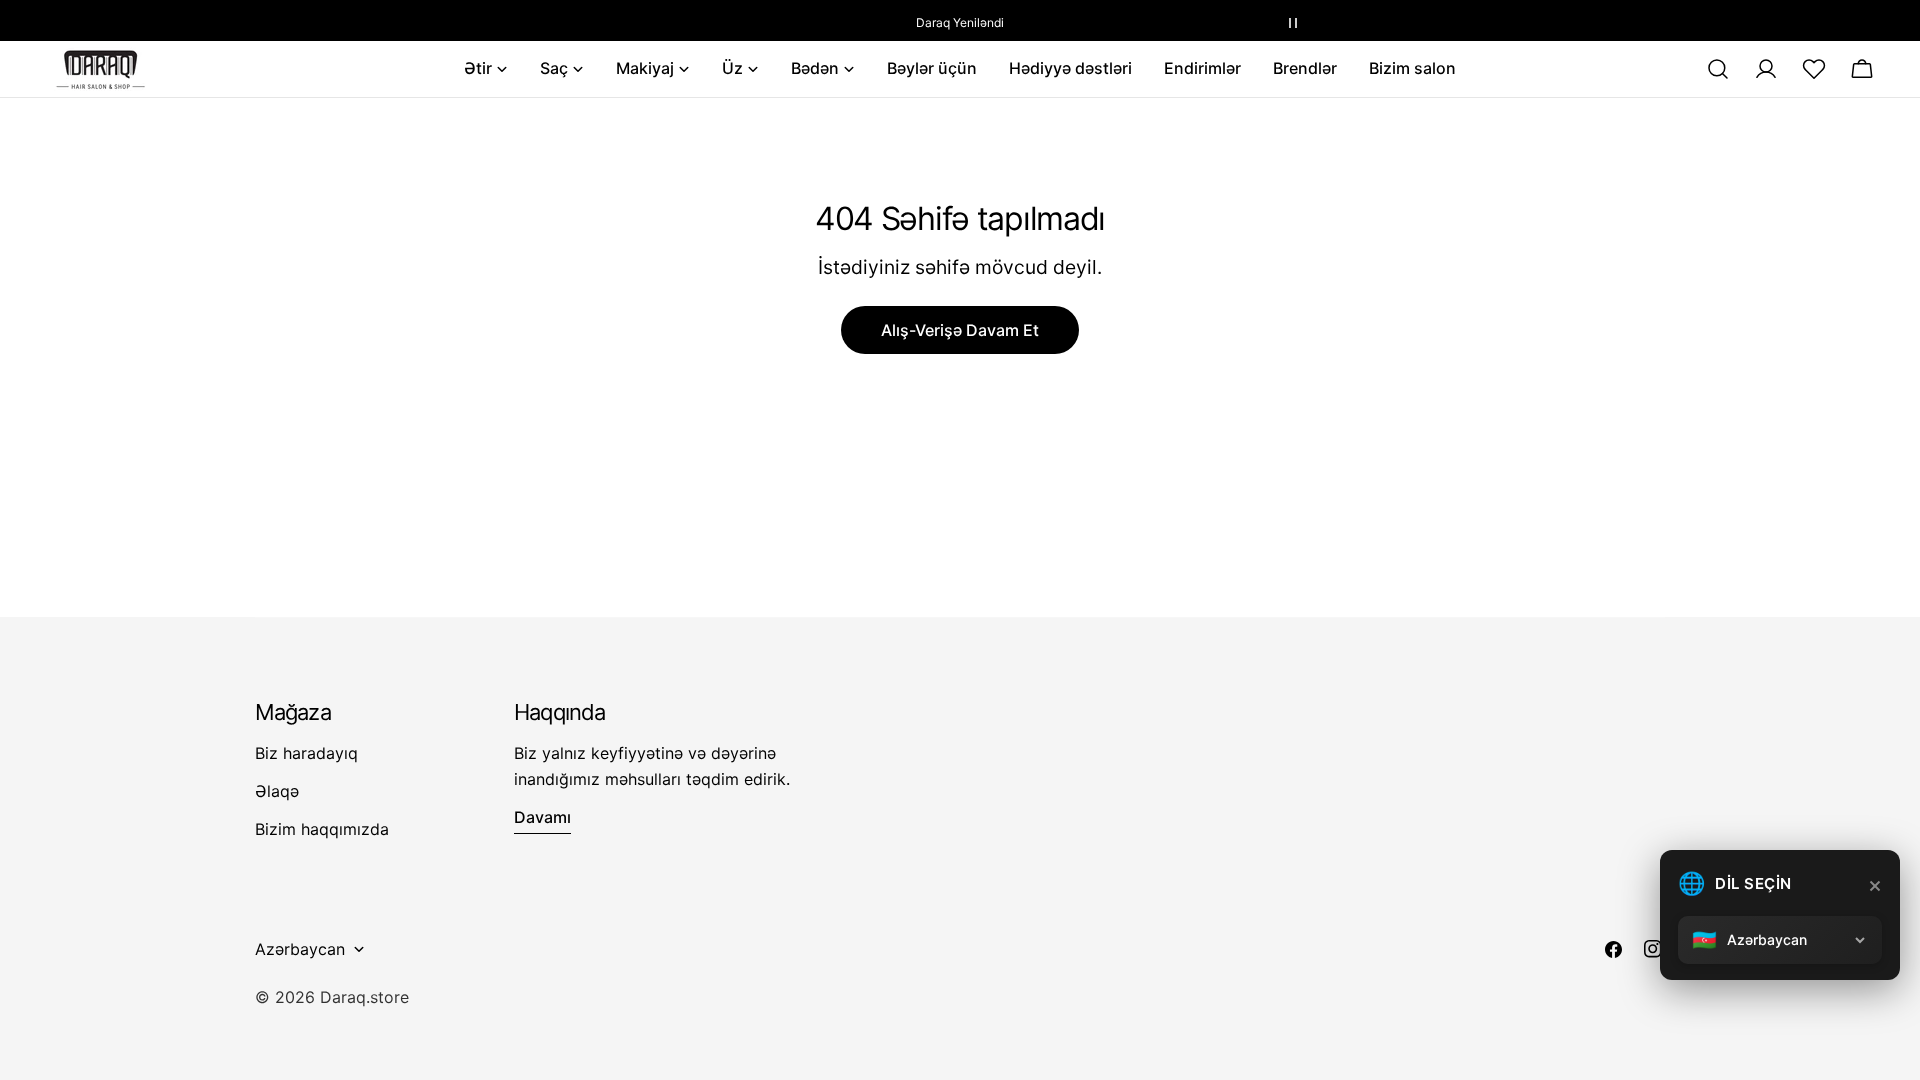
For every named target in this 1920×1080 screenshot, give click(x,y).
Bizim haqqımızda (322, 829)
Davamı (542, 817)
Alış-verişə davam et (960, 330)
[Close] (1875, 886)
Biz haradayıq (306, 753)
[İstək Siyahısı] (1814, 69)
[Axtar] (1718, 69)
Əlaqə (277, 791)
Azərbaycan (300, 949)
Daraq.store (364, 997)
